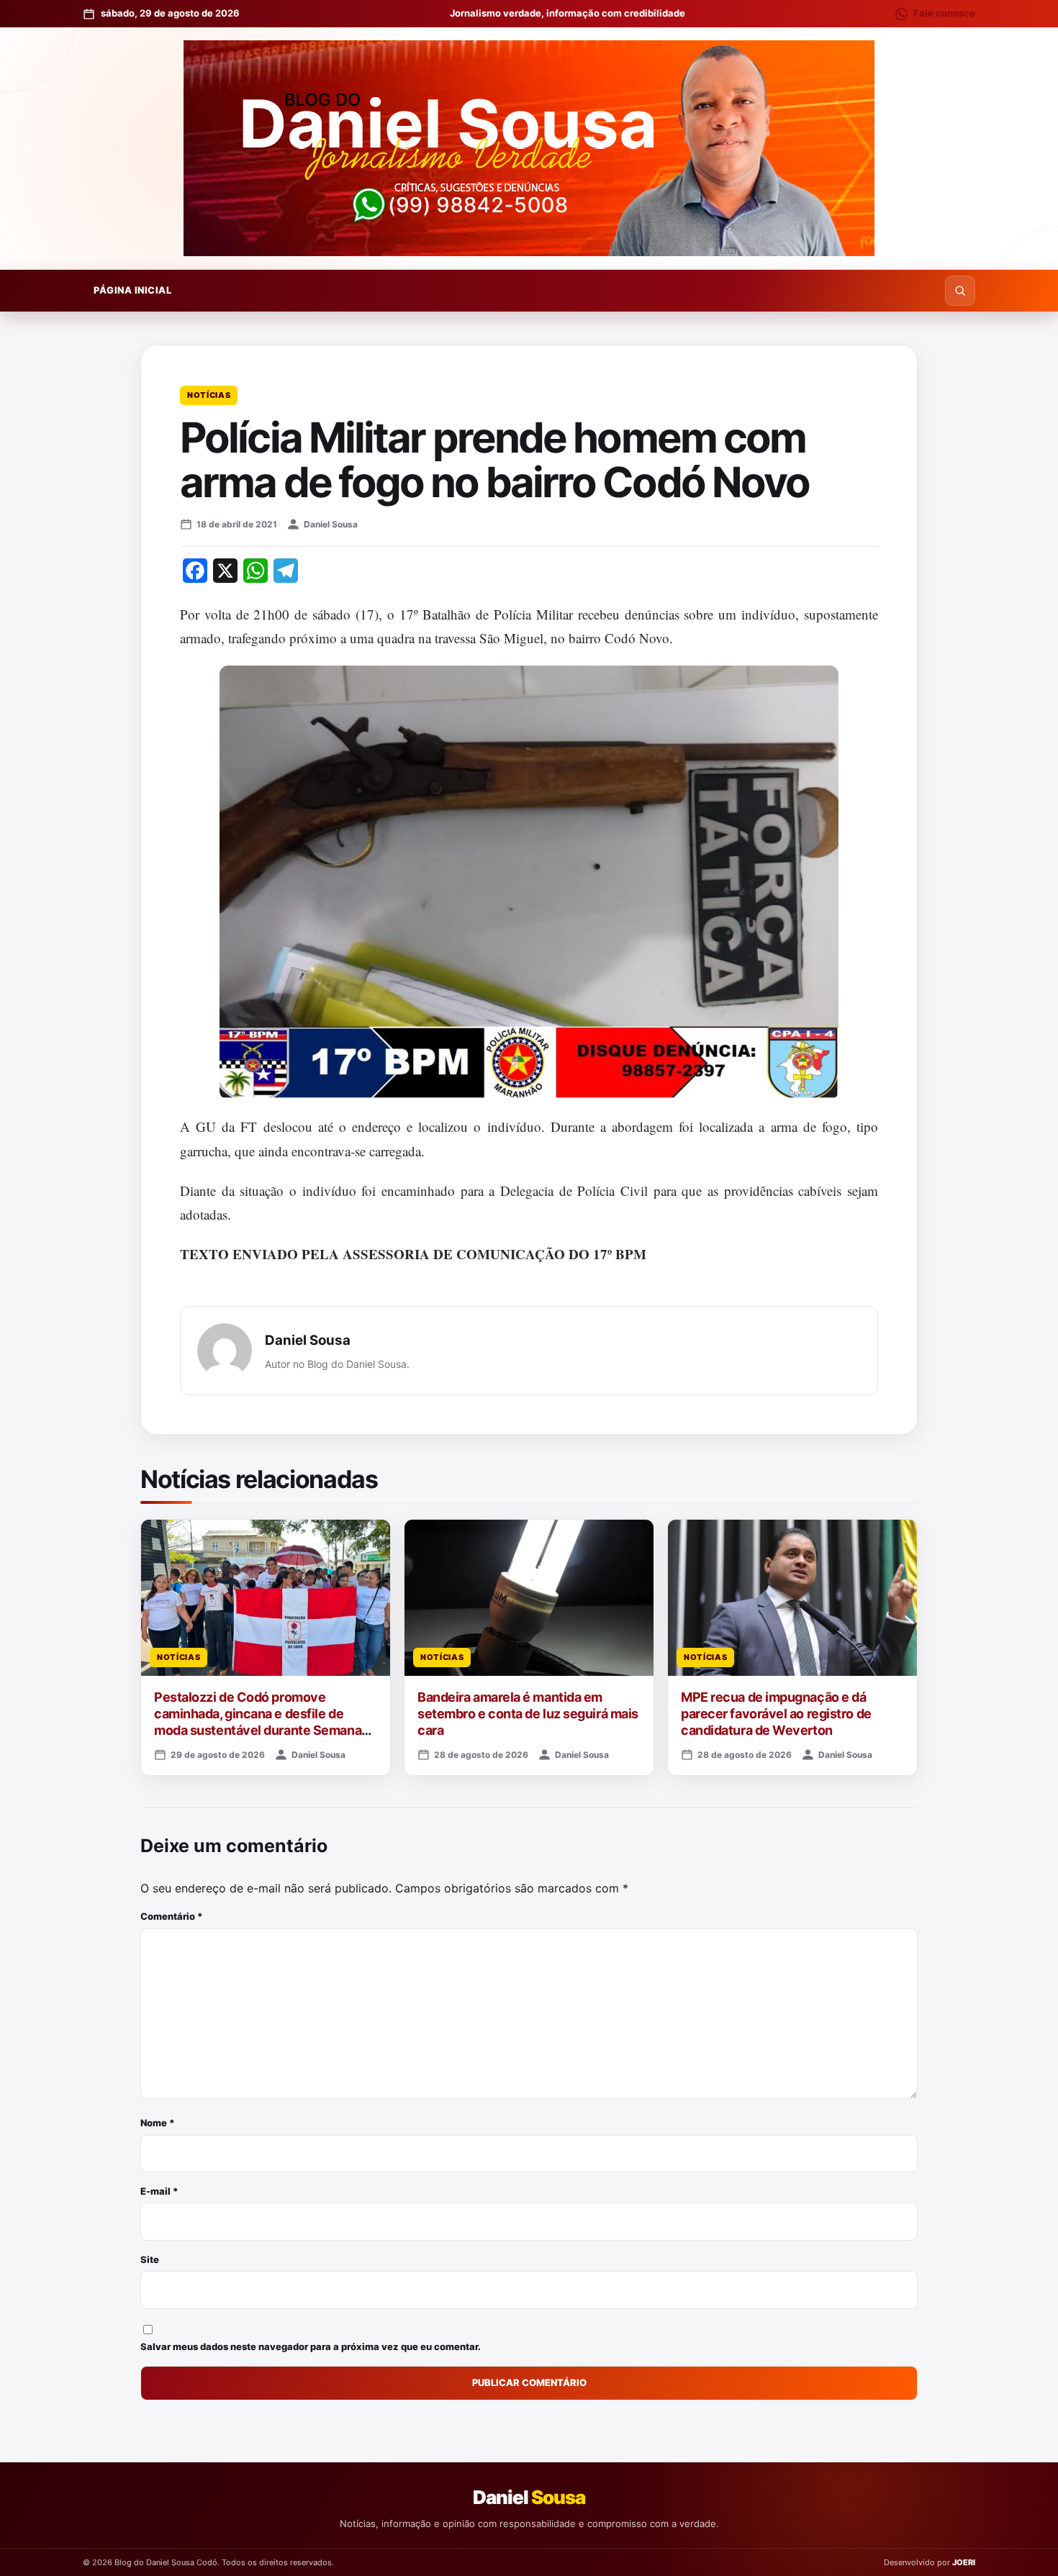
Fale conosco (944, 13)
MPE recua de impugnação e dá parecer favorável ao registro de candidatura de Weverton (776, 1714)
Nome (158, 2123)
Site (150, 2259)
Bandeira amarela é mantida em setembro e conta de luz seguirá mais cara (528, 1714)
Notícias (209, 395)
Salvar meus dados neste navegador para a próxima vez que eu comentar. (311, 2346)
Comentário (172, 1916)
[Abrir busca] (960, 291)
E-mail (159, 2191)
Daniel (529, 2497)
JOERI (964, 2562)
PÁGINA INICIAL (132, 290)
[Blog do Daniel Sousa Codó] (529, 148)
